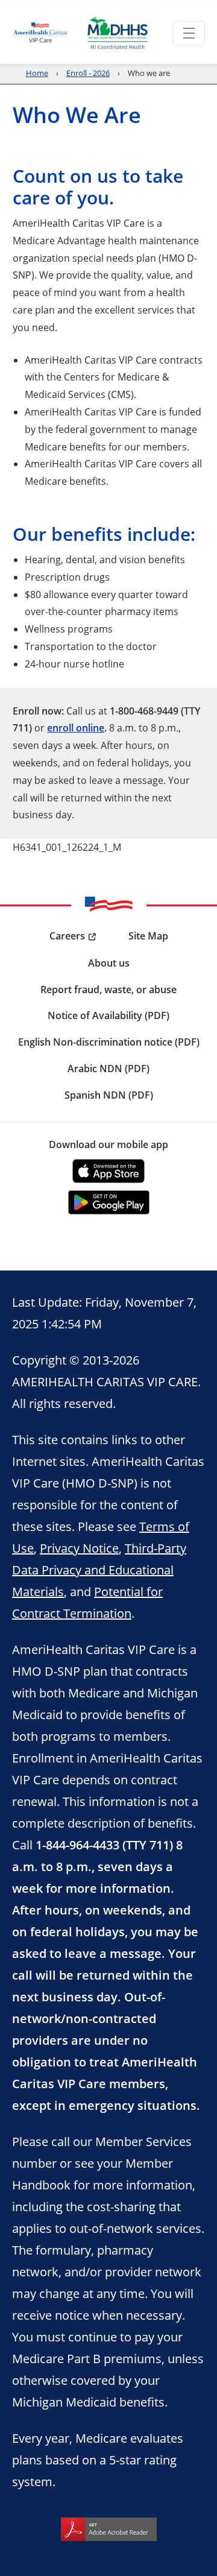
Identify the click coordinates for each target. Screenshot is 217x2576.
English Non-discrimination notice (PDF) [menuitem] (109, 1042)
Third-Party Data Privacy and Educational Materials (99, 1570)
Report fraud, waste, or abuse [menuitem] (108, 990)
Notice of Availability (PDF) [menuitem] (108, 1015)
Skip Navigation (37, 1)
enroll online (76, 728)
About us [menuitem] (109, 963)
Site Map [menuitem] (148, 936)
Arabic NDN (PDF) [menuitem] (108, 1069)
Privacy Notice (79, 1548)
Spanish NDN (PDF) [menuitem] (109, 1095)
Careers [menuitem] (67, 936)
